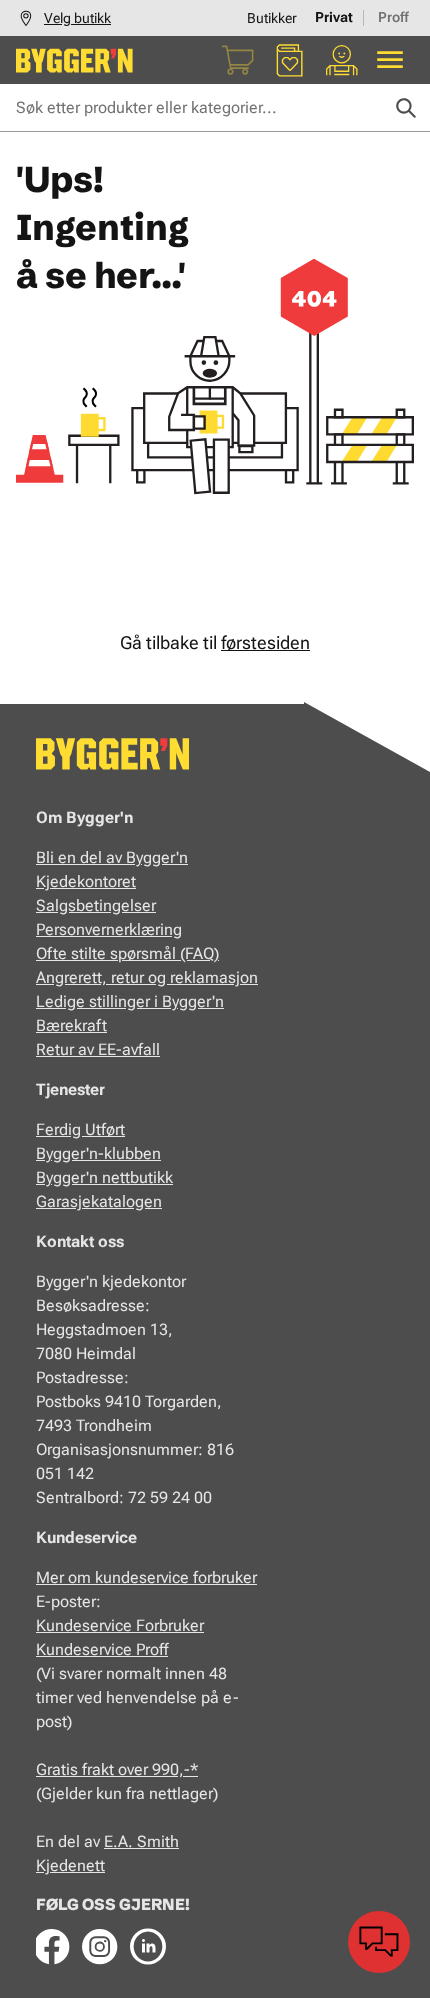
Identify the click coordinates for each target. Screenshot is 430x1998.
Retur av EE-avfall (98, 1049)
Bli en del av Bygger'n (112, 857)
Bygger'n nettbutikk (104, 1177)
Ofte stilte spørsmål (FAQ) (127, 953)
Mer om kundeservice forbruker (146, 1577)
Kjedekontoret (86, 881)
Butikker (272, 18)
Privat (334, 17)
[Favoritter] (290, 60)
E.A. (120, 1841)
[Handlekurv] (238, 60)
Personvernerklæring (109, 929)
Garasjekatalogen (99, 1201)
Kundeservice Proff (102, 1649)
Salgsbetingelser (96, 905)
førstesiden (265, 642)
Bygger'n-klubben (98, 1153)
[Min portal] (342, 60)
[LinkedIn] (148, 1946)
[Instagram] (100, 1946)
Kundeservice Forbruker (120, 1625)
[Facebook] (52, 1946)
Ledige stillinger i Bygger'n (130, 1001)
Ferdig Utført (80, 1129)
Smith (158, 1841)
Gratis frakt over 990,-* (117, 1769)
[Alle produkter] (390, 60)
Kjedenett (70, 1865)
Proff (393, 17)
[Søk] (406, 108)
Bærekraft (71, 1025)
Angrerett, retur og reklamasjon (147, 977)
